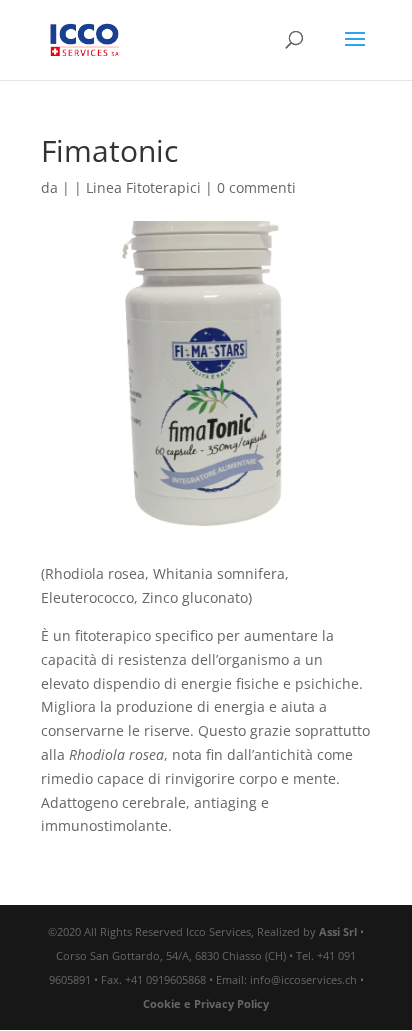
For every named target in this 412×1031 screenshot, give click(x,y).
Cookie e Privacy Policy (206, 1003)
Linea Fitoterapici (143, 187)
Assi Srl (338, 931)
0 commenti (256, 187)
